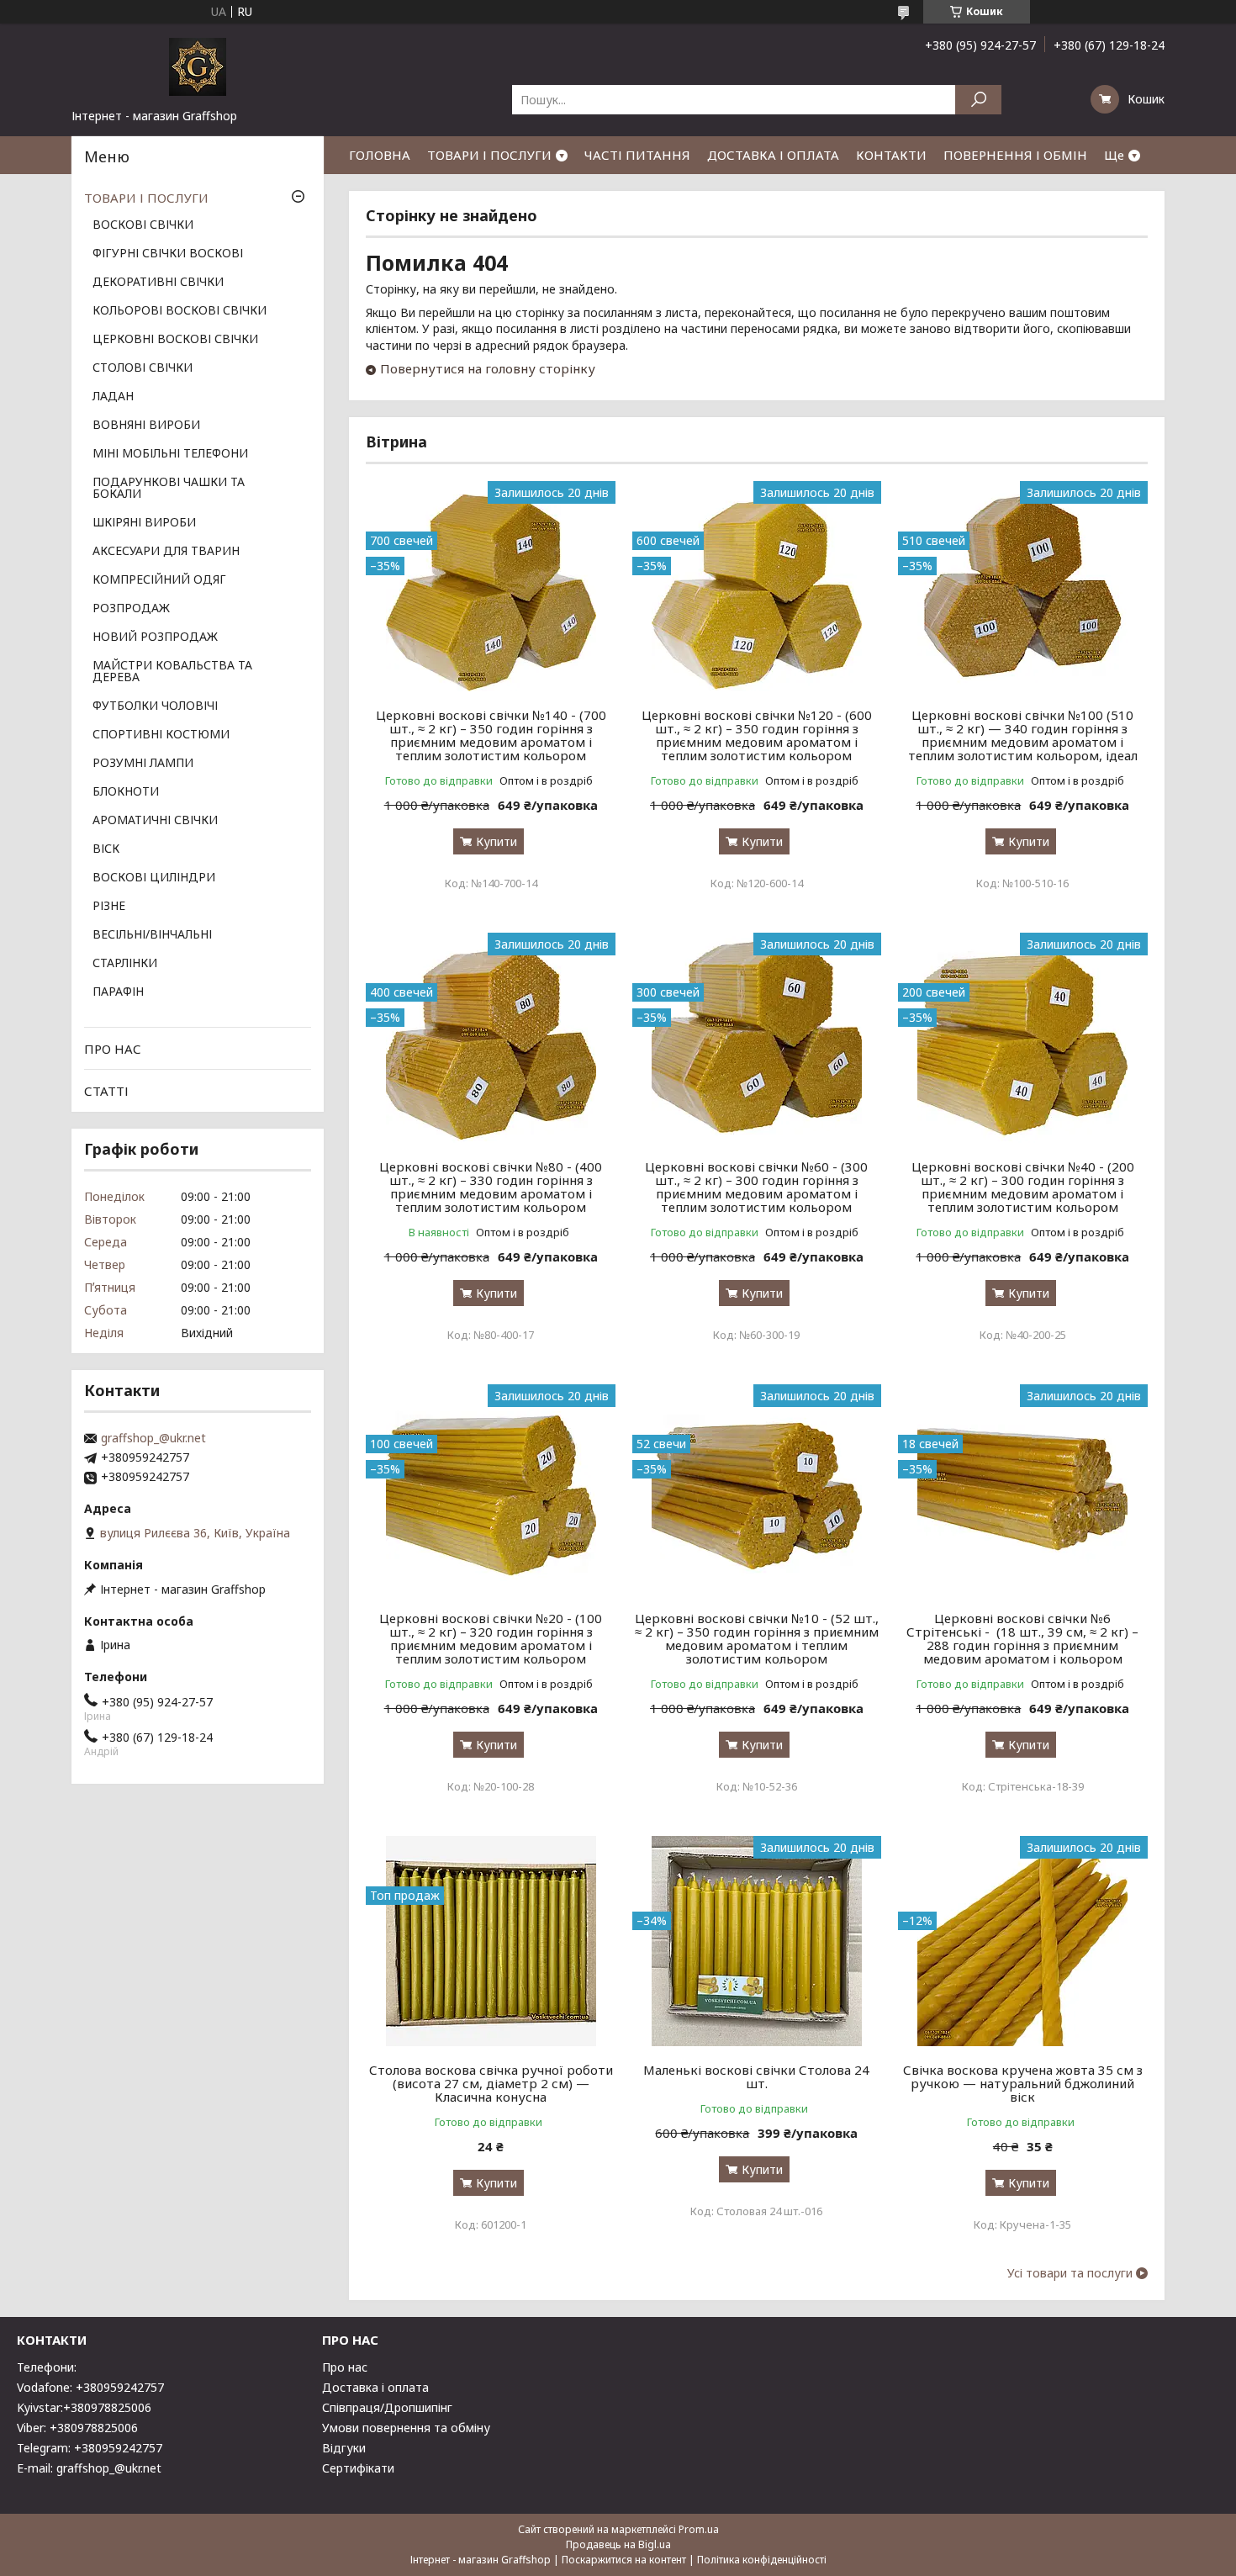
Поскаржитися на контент (624, 2560)
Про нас (345, 2367)
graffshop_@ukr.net (153, 1438)
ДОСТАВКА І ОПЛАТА (773, 155)
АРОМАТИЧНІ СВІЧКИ (155, 821)
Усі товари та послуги (1070, 2273)
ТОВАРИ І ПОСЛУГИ (489, 155)
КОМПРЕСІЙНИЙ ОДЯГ (159, 580)
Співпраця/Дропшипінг (387, 2407)
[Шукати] (978, 100)
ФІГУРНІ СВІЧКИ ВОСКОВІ (168, 254)
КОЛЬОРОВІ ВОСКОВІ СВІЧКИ (180, 311)
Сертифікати (358, 2468)
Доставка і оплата (375, 2387)
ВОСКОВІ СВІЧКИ (143, 225)
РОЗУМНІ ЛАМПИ (143, 764)
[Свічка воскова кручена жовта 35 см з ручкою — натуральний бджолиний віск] (1023, 1941)
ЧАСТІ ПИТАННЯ (637, 155)
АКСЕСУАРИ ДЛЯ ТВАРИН (166, 552)
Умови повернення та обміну (406, 2428)
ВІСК (106, 849)
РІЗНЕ (109, 907)
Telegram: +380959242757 (90, 2448)
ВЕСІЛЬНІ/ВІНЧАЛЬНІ (152, 935)
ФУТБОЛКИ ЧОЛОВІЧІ (155, 706)
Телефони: (47, 2367)
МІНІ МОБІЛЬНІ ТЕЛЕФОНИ (170, 454)
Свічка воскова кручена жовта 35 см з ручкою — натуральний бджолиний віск (1023, 2083)
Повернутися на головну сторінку (488, 368)
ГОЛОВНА (380, 155)
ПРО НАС (113, 1049)
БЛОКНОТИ (126, 792)
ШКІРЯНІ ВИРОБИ (144, 523)
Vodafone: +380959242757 (90, 2387)
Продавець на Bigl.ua (618, 2544)
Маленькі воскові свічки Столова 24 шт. (756, 2076)
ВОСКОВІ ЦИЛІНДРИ (154, 878)
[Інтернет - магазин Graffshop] (198, 66)
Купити (497, 841)
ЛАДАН (113, 397)
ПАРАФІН (118, 992)
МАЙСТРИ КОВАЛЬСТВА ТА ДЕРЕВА (172, 672)
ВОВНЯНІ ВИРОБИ (146, 426)
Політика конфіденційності (762, 2560)
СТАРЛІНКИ (125, 964)
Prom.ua (699, 2529)
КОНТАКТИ (891, 155)
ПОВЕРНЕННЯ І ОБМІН (1015, 155)
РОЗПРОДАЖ (131, 609)
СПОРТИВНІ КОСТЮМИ (161, 735)
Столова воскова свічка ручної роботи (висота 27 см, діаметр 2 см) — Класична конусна (491, 2083)
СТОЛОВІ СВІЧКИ (143, 368)
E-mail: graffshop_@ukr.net (89, 2468)
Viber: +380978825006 (77, 2428)
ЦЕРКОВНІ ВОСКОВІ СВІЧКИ (175, 340)
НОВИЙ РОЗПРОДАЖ (155, 637)
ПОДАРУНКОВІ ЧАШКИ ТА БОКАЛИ (169, 489)
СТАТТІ (106, 1091)
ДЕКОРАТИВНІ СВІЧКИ (158, 283)
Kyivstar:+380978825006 (84, 2407)
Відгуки (344, 2448)
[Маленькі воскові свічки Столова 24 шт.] (757, 1941)
